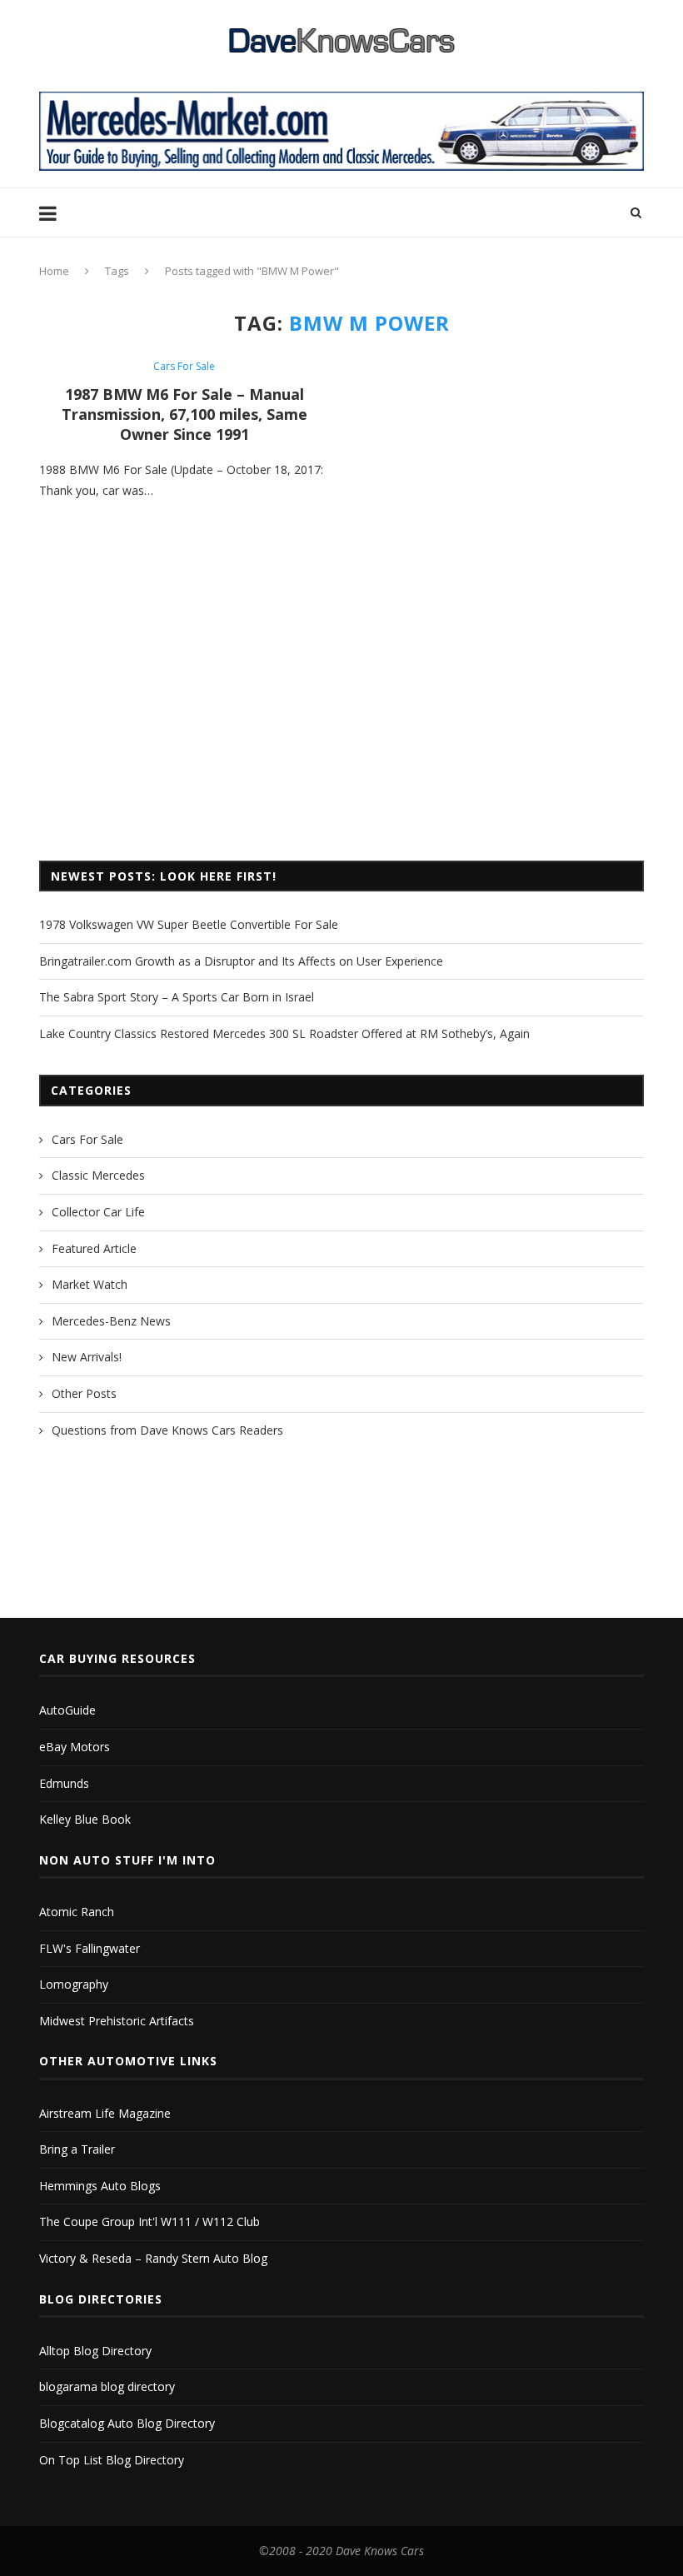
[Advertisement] (341, 711)
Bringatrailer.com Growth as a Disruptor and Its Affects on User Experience (241, 961)
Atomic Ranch (77, 1912)
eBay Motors (75, 1747)
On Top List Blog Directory (112, 2460)
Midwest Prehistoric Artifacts (117, 2021)
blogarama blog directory (107, 2386)
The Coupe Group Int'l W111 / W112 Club (150, 2222)
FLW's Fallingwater (90, 1948)
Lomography (74, 1984)
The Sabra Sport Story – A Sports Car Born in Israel (177, 997)
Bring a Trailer (77, 2149)
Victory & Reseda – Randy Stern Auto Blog (153, 2258)
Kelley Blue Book (85, 1819)
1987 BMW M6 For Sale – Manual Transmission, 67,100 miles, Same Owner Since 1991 (184, 414)
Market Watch (90, 1284)
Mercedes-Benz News (111, 1321)
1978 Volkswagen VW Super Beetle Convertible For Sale (189, 924)
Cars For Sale (184, 367)
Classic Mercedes (98, 1175)
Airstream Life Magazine (105, 2113)
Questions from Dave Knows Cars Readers (167, 1430)
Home (54, 271)
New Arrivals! (87, 1357)
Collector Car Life (98, 1212)
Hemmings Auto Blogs (100, 2186)
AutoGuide (67, 1710)
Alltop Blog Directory (95, 2351)
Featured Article (94, 1248)
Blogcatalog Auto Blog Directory (127, 2423)
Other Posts (84, 1393)
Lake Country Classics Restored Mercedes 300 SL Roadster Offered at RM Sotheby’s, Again (284, 1033)
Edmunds (64, 1783)
